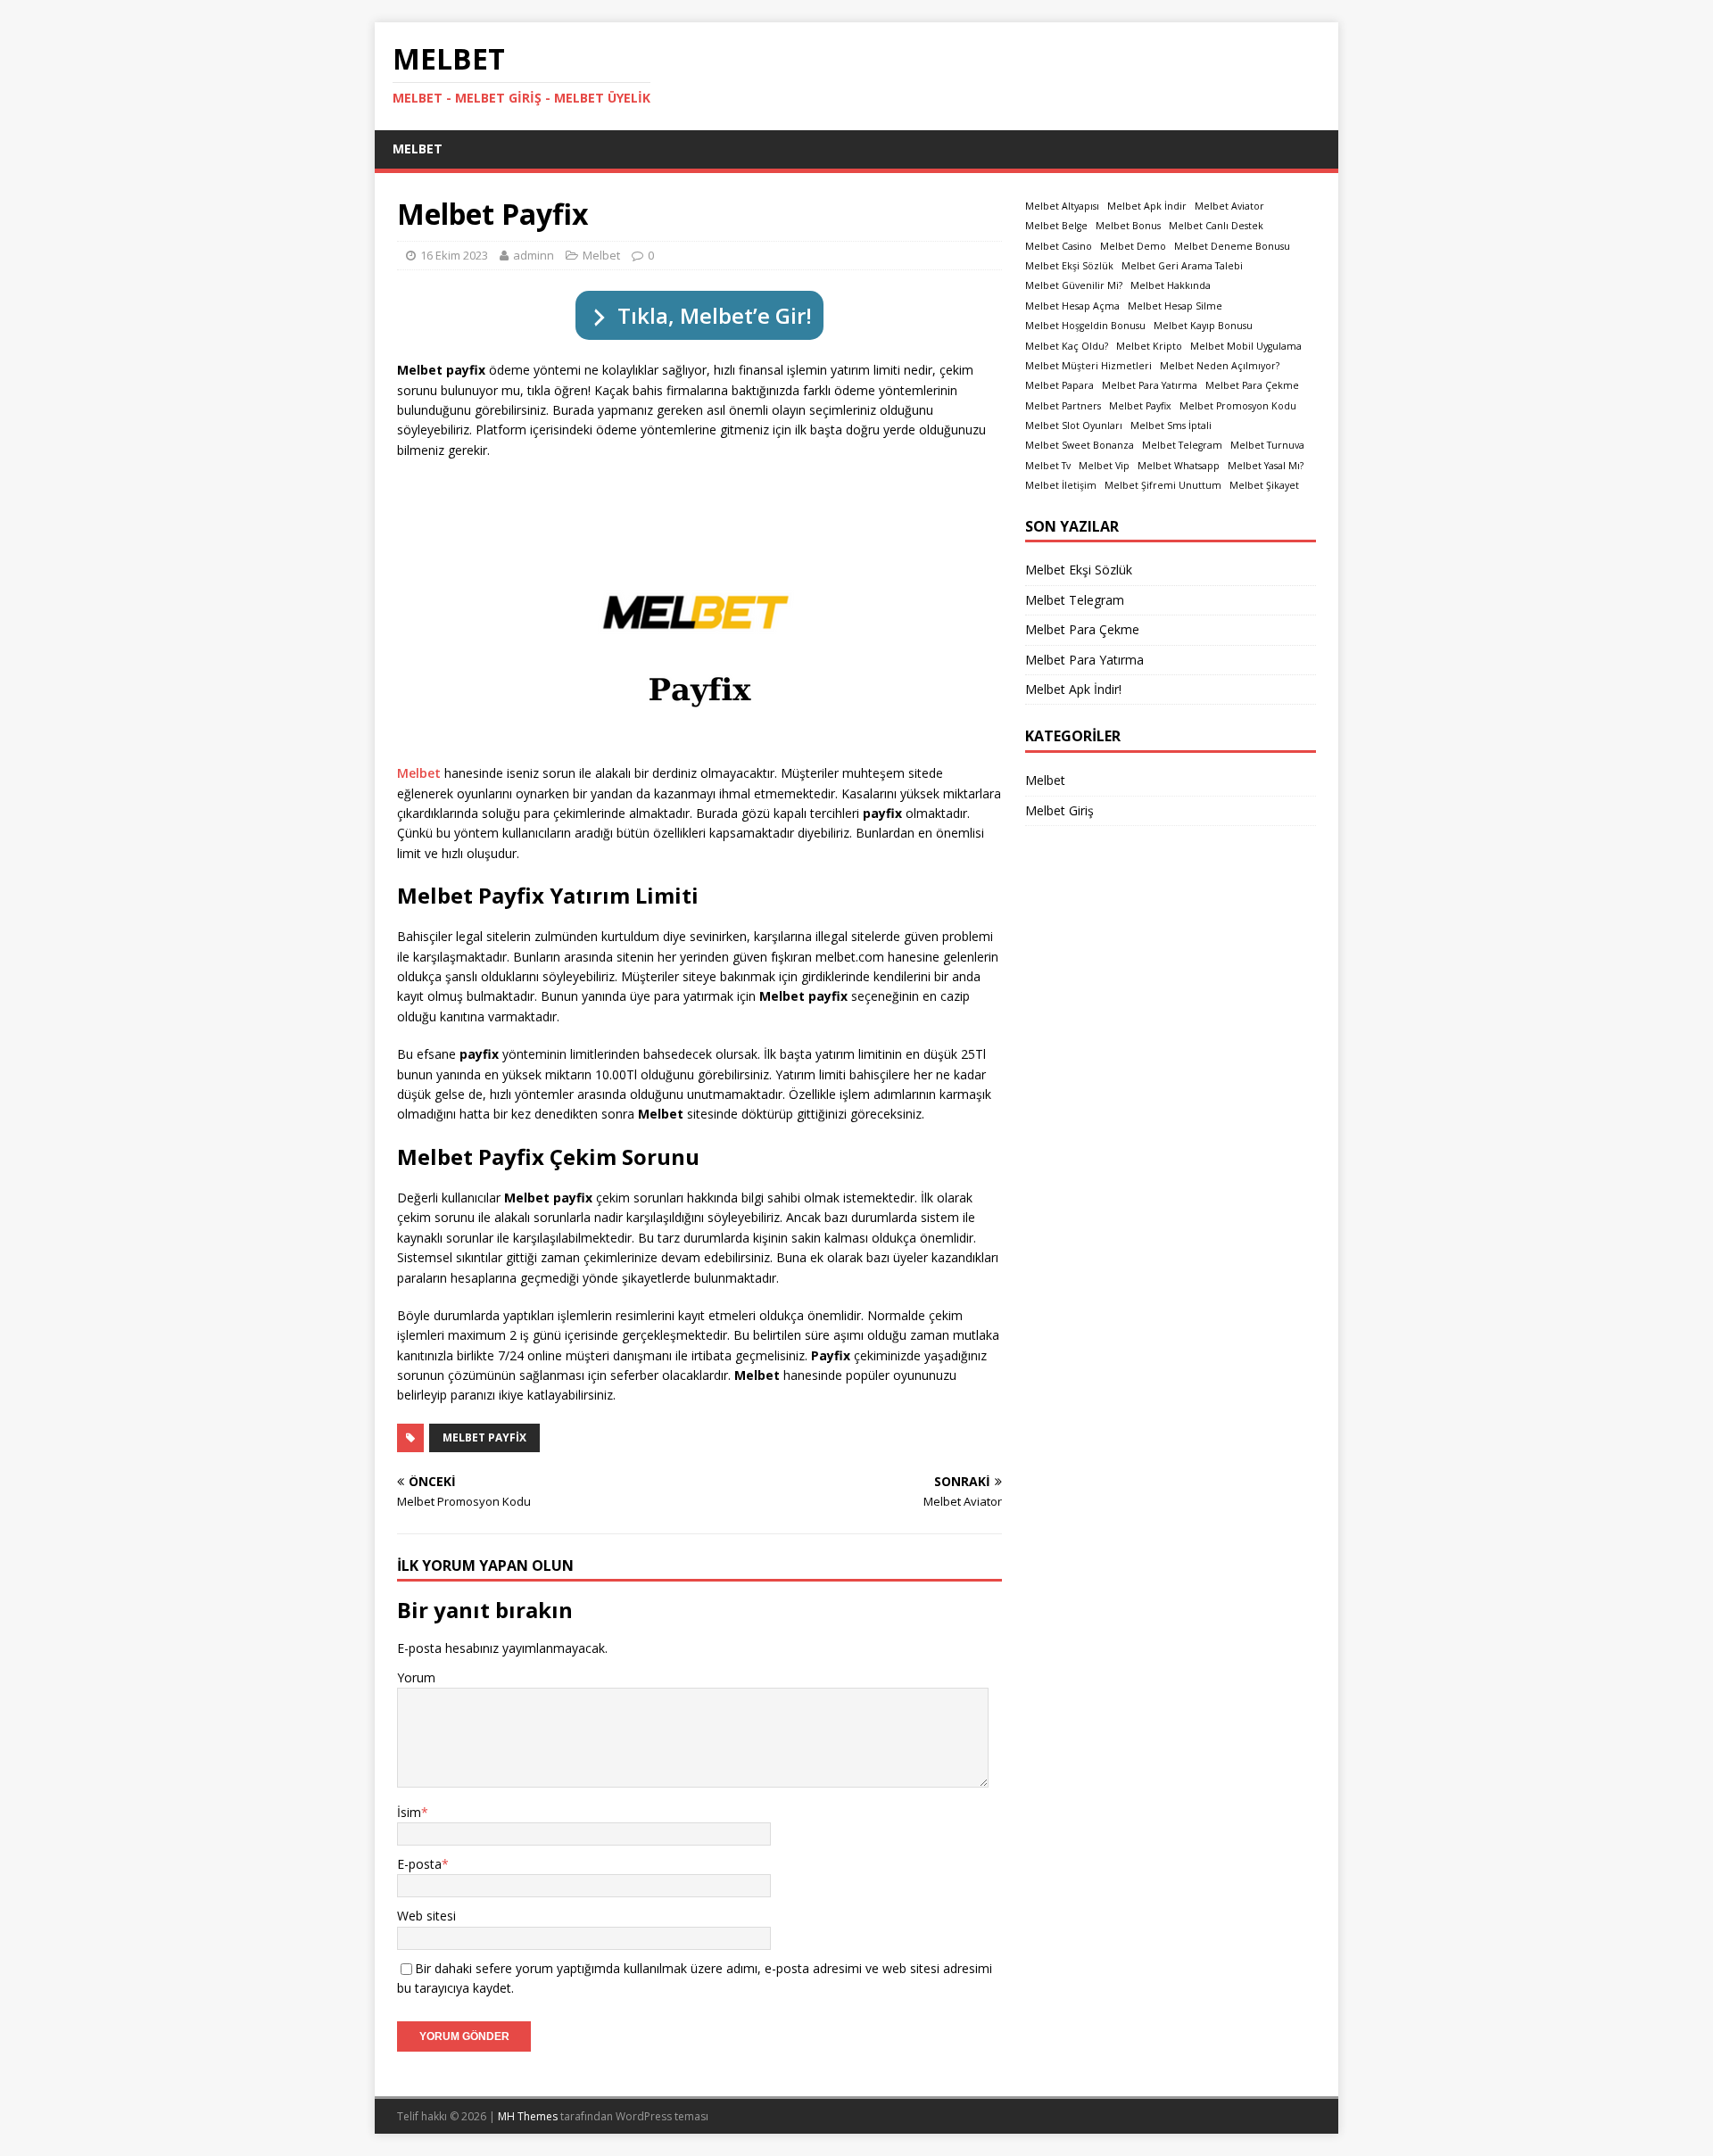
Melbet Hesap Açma (1072, 306)
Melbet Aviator (1229, 206)
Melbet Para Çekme (1252, 385)
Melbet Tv (1048, 466)
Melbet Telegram (1182, 445)
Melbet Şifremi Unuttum (1163, 485)
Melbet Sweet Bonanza (1080, 445)
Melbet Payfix (484, 1437)
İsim (409, 1812)
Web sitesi (426, 1916)
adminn (534, 255)
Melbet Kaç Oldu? (1067, 346)
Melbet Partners (1063, 406)
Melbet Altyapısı (1062, 206)
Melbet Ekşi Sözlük (1069, 266)
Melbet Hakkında (1171, 285)
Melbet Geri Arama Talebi (1182, 266)
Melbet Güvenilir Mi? (1074, 285)
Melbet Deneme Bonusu (1232, 246)
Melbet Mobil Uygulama (1246, 346)
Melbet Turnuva (1267, 445)
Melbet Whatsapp (1179, 466)
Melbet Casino (1059, 246)
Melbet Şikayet (1264, 485)
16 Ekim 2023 (454, 255)
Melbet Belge (1056, 226)
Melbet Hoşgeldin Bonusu (1085, 326)
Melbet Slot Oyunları (1074, 425)
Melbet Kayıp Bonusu (1203, 326)
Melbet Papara (1059, 385)
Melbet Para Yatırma (1150, 385)
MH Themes (528, 2116)
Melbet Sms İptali (1171, 425)
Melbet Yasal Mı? (1266, 466)
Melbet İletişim (1061, 485)
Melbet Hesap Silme (1175, 306)
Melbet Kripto (1149, 346)
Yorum (416, 1677)
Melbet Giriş (1059, 810)
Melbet (418, 149)
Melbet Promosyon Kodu (1238, 406)
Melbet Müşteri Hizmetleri (1088, 366)
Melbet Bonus (1128, 226)
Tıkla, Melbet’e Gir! (715, 315)
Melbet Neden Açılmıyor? (1220, 366)
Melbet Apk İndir (1147, 206)
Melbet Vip (1104, 466)
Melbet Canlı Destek (1216, 226)
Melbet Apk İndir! (1073, 689)
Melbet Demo (1133, 246)
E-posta (419, 1864)
